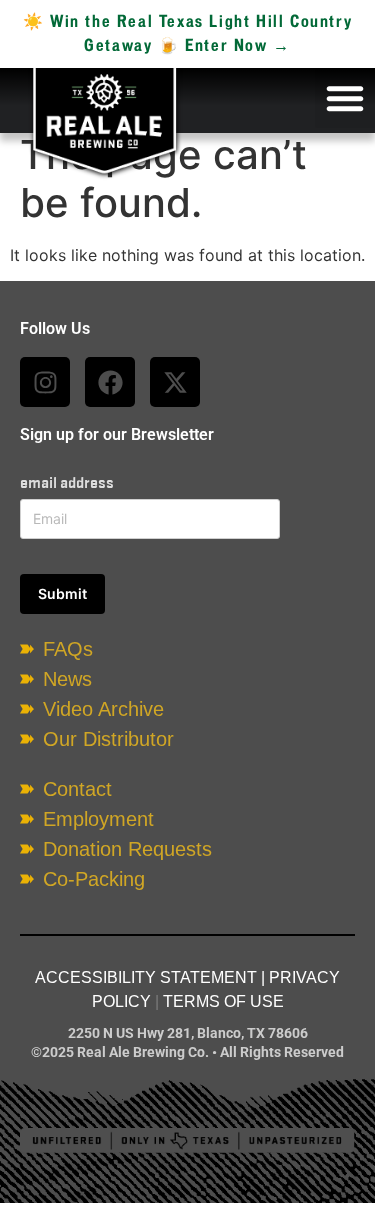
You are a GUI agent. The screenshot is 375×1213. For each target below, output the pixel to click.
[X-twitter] (175, 382)
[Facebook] (110, 382)
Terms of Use (223, 1001)
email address (67, 482)
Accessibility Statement (146, 977)
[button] (345, 98)
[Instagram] (45, 382)
